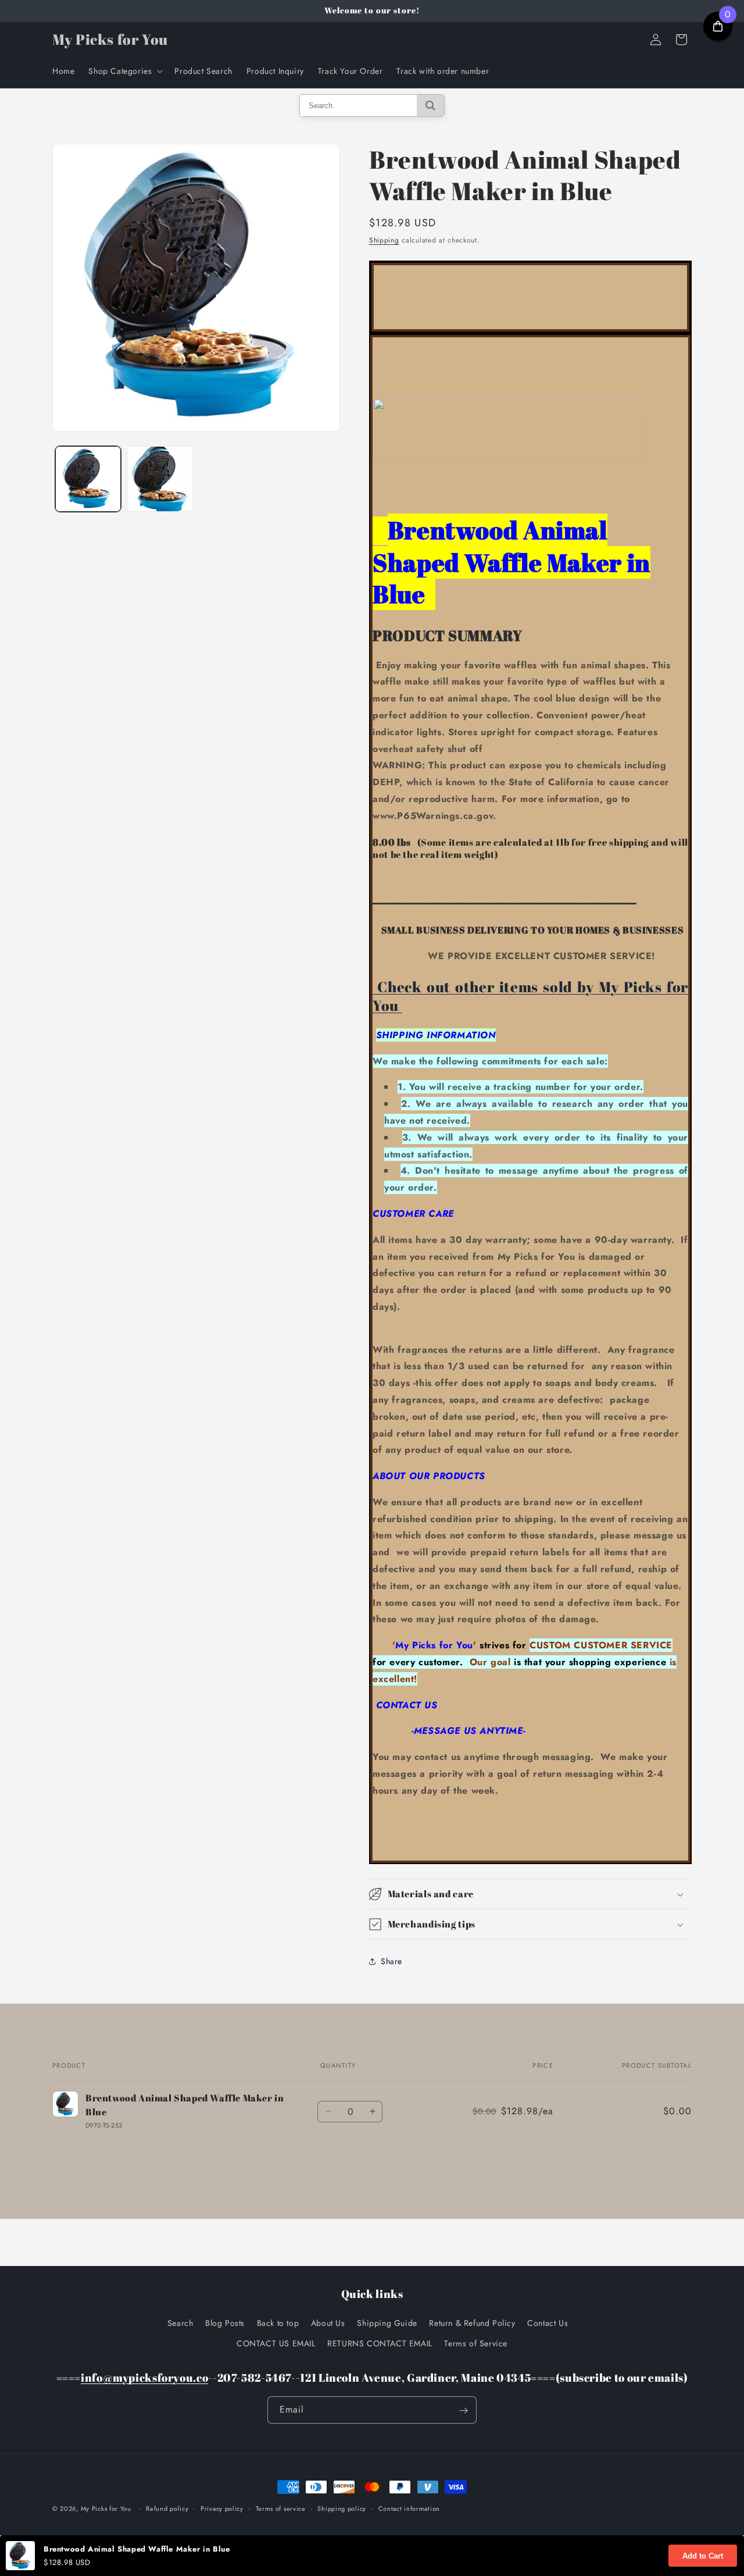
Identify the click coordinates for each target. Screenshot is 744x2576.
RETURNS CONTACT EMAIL (380, 2343)
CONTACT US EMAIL (276, 2343)
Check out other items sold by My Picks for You (530, 996)
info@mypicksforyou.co (144, 2377)
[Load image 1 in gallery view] (88, 479)
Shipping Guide (387, 2322)
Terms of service (281, 2508)
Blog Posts (225, 2322)
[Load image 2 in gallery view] (160, 479)
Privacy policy (222, 2508)
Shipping (384, 240)
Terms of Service (476, 2343)
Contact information (409, 2508)
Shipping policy (342, 2508)
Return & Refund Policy (472, 2322)
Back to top (278, 2322)
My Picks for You (106, 2509)
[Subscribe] (463, 2411)
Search (180, 2322)
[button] (124, 71)
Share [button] (391, 1961)
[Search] (430, 106)
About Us (328, 2322)
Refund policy (167, 2508)
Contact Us (548, 2322)
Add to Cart (703, 2556)
